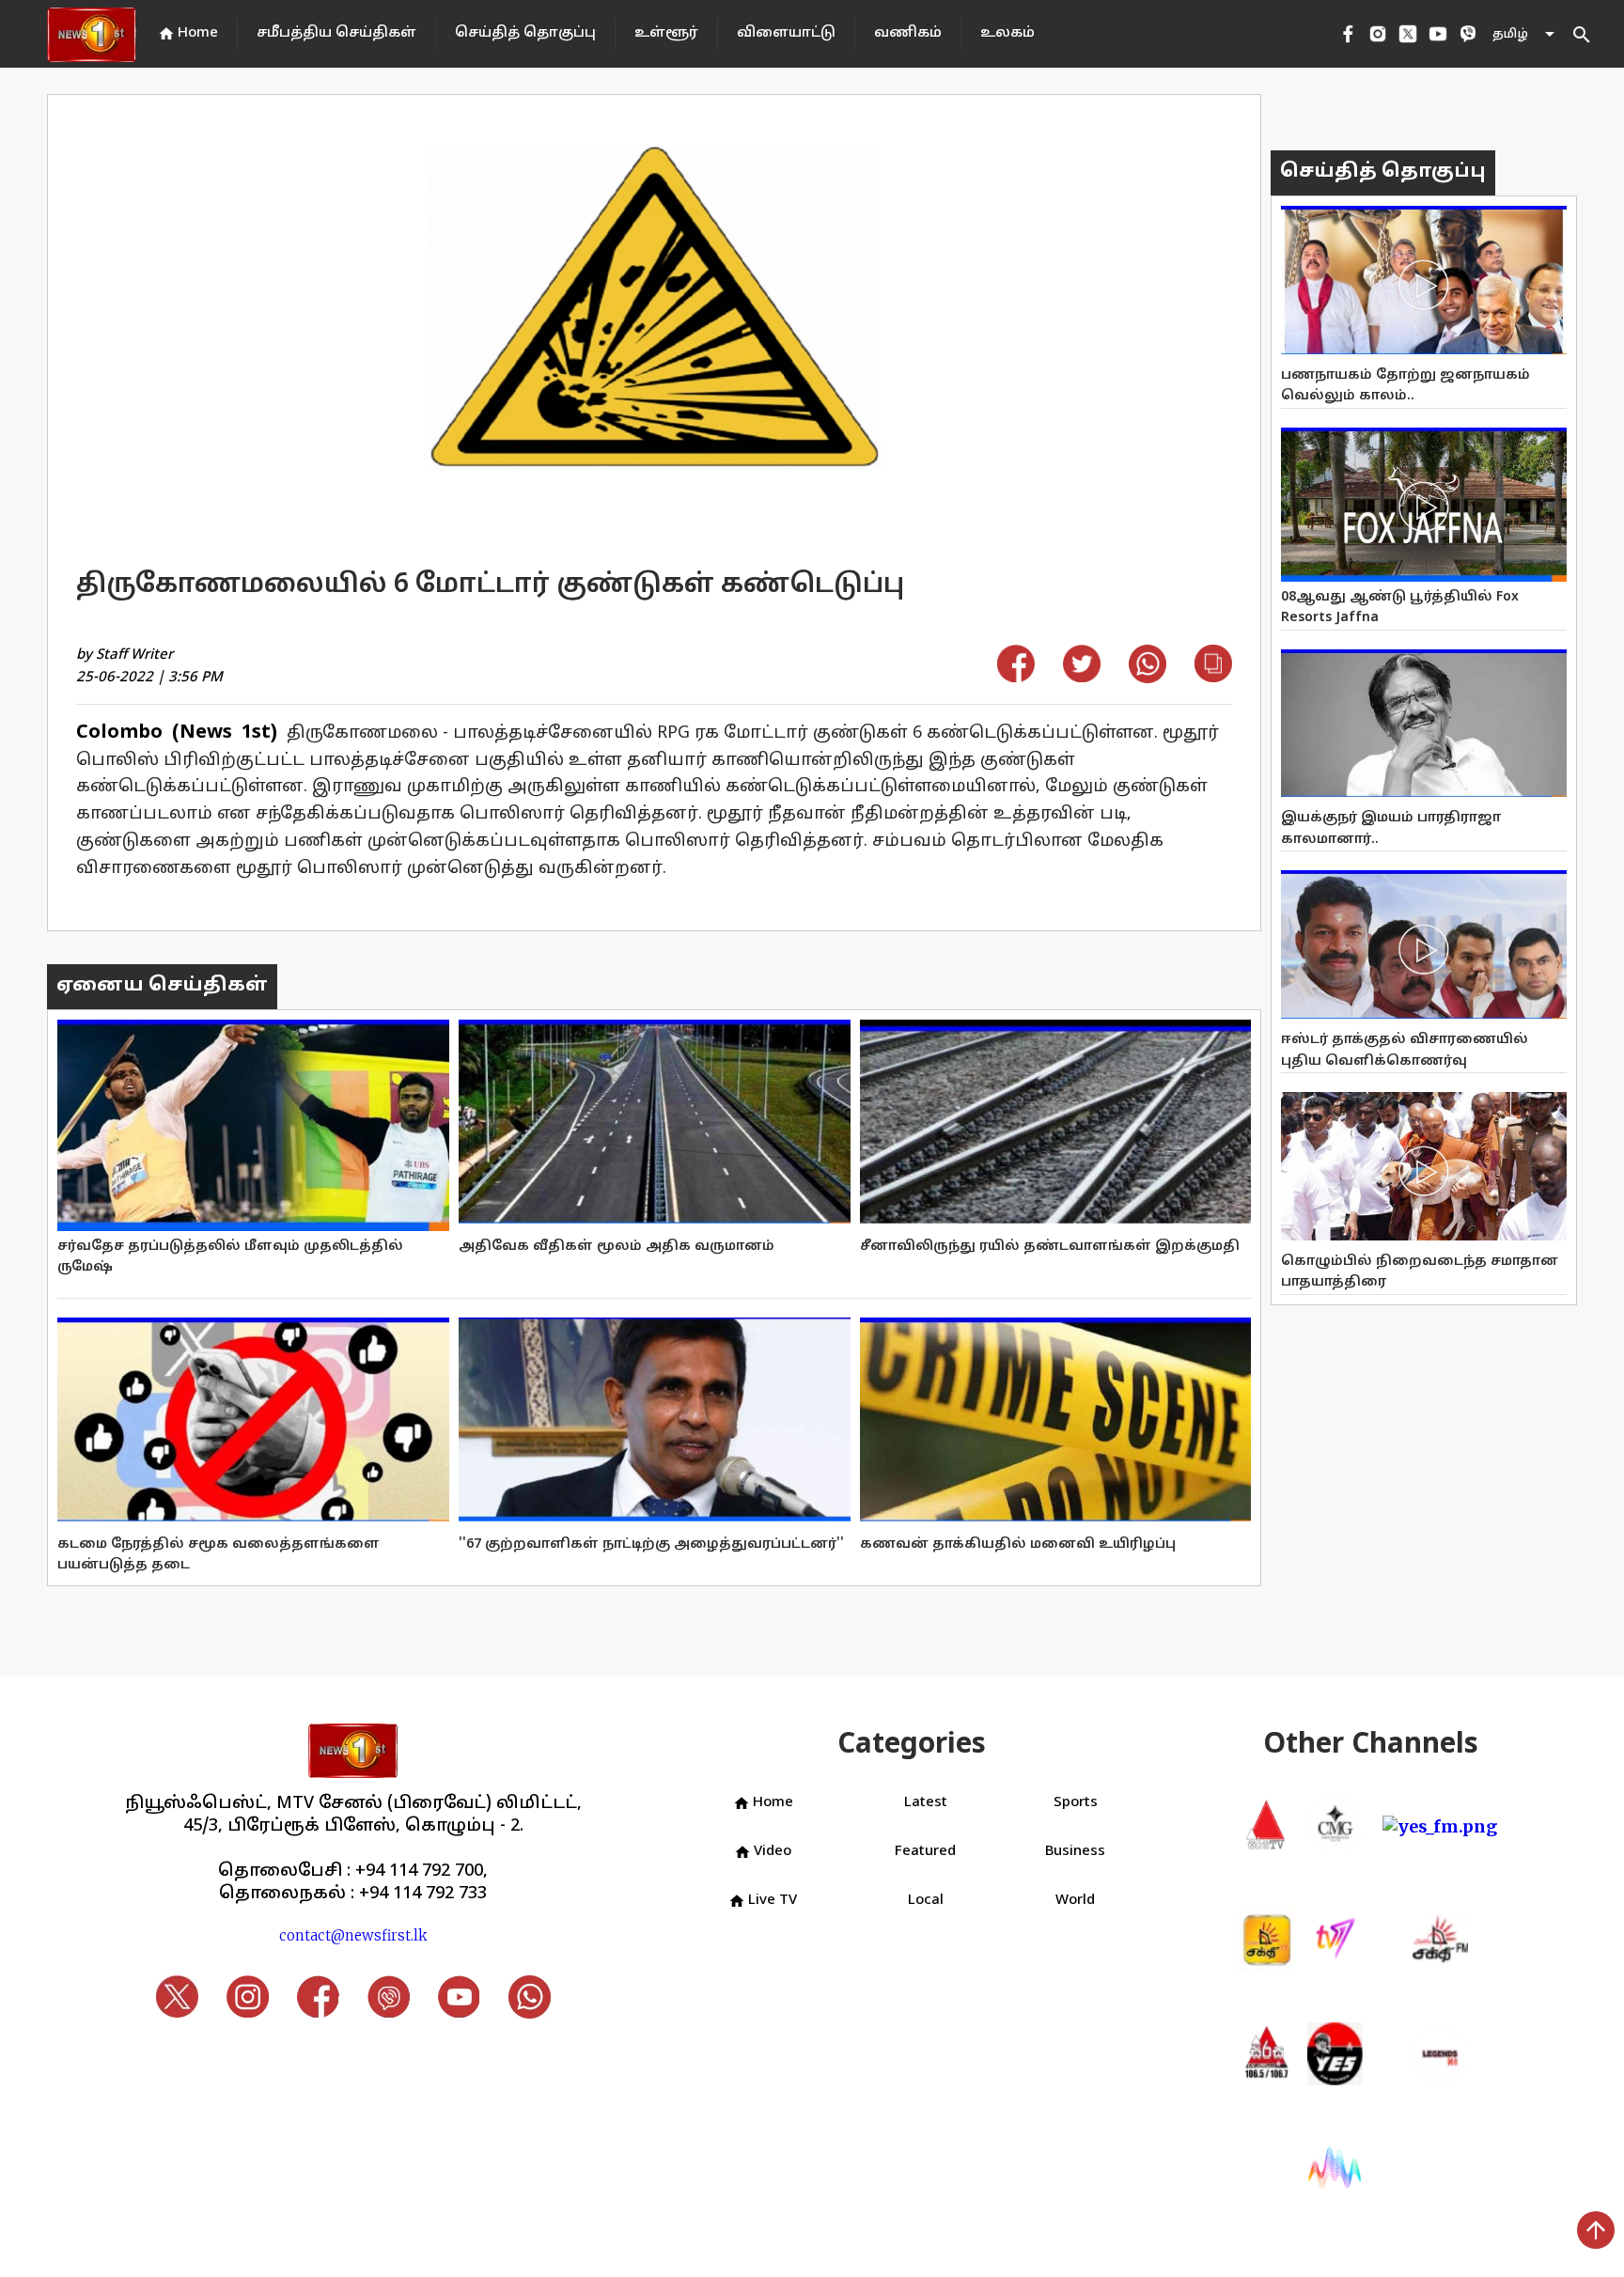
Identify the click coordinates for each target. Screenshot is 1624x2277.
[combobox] (1525, 34)
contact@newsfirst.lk (353, 1935)
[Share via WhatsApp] (1148, 677)
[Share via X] (1082, 676)
